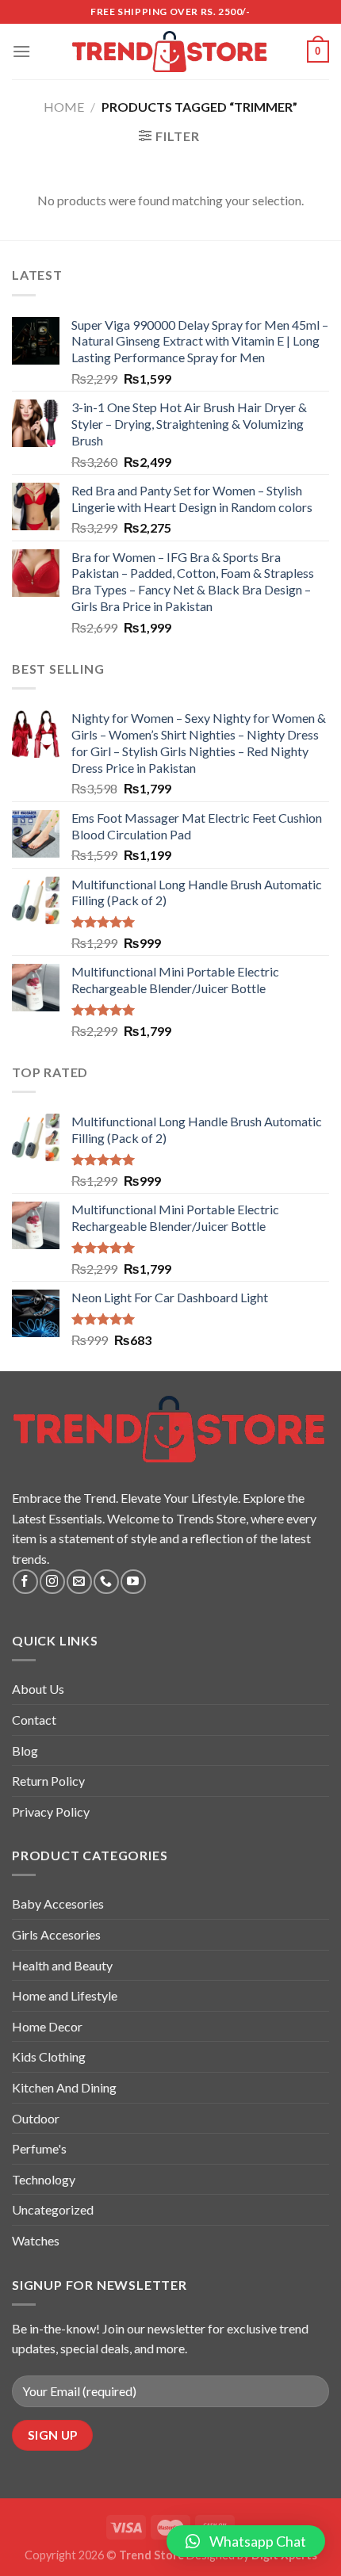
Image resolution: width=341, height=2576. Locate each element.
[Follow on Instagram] (52, 1582)
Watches (36, 2240)
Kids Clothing (49, 2056)
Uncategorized (53, 2209)
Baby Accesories (58, 1903)
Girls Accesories (56, 1934)
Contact (34, 1720)
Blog (25, 1750)
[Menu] (21, 51)
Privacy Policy (51, 1812)
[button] (246, 2541)
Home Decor (47, 2026)
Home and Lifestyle (65, 1995)
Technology (44, 2179)
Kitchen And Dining (64, 2087)
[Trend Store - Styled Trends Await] (171, 52)
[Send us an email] (79, 1582)
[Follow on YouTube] (133, 1582)
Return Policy (48, 1781)
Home (64, 107)
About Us (38, 1689)
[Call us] (106, 1582)
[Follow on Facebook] (25, 1582)
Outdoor (36, 2118)
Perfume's (39, 2148)
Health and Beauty (62, 1965)
